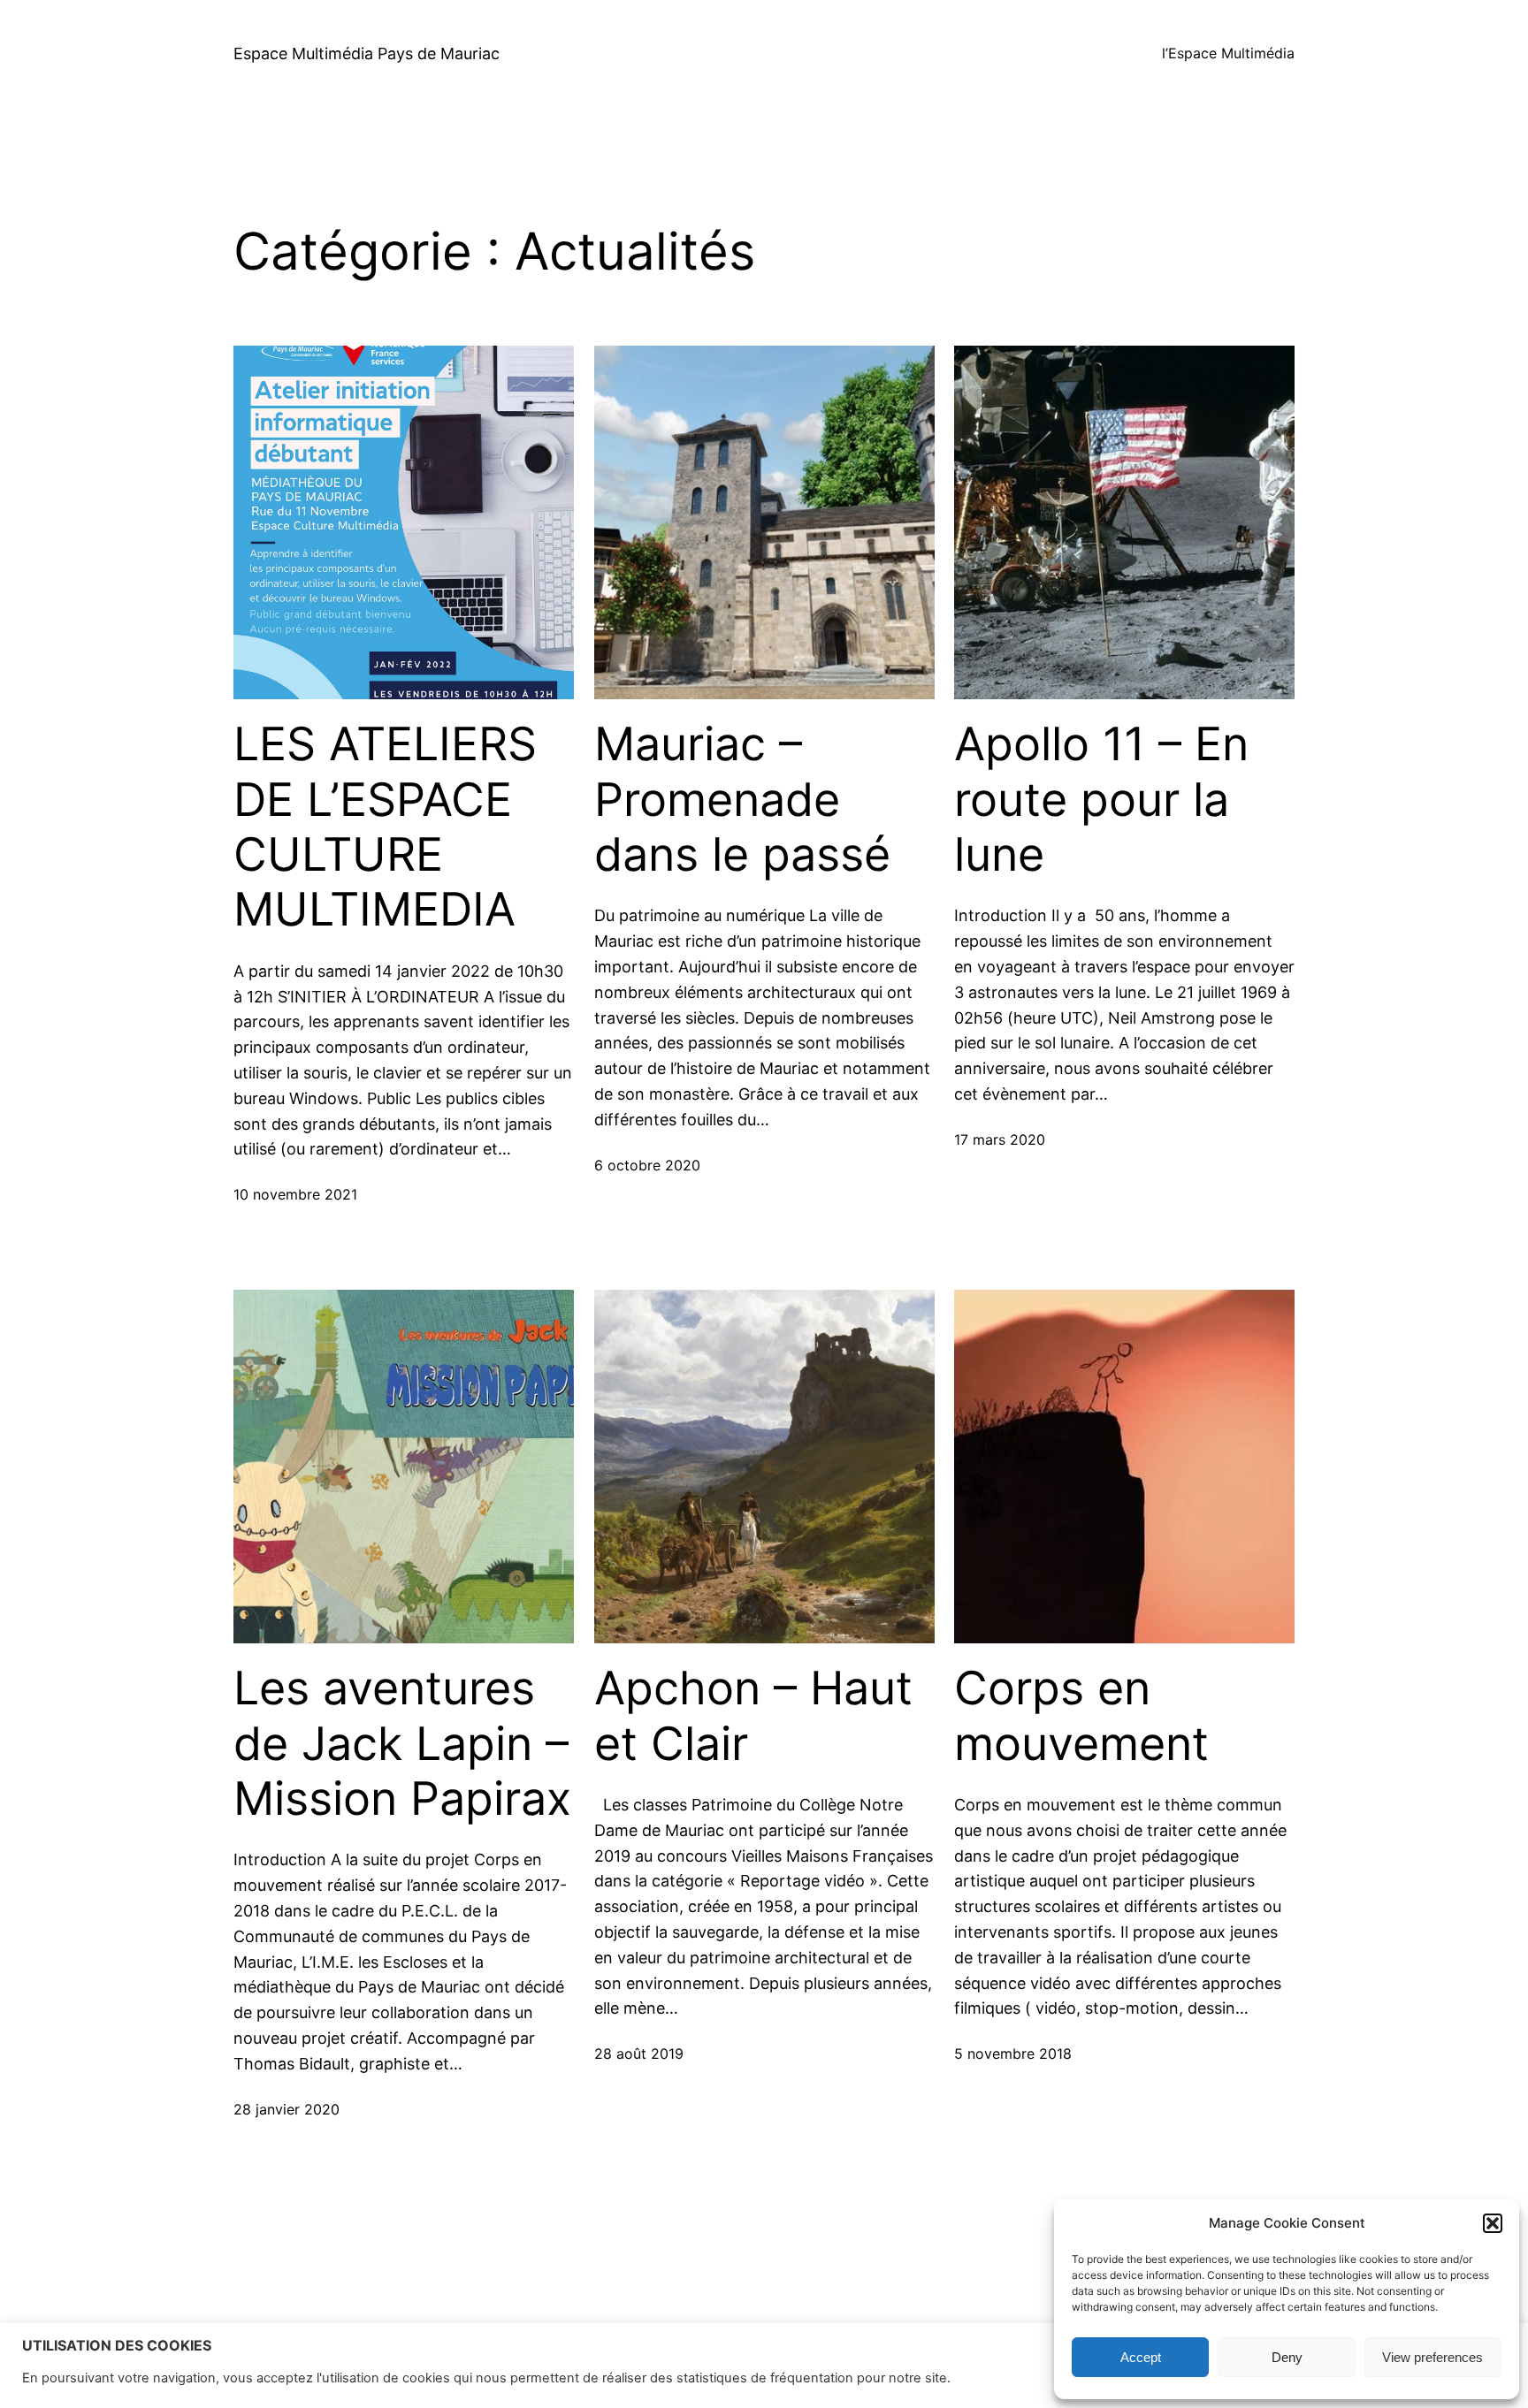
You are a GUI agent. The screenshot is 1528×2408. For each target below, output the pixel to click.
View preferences (1432, 2357)
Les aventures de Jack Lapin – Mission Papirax (402, 1744)
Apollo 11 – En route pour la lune (1101, 800)
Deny (1287, 2357)
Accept (1141, 2357)
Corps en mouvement (1081, 1716)
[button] (1493, 2223)
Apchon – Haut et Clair (753, 1716)
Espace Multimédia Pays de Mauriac (367, 53)
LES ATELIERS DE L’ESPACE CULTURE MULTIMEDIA (385, 827)
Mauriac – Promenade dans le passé (742, 800)
